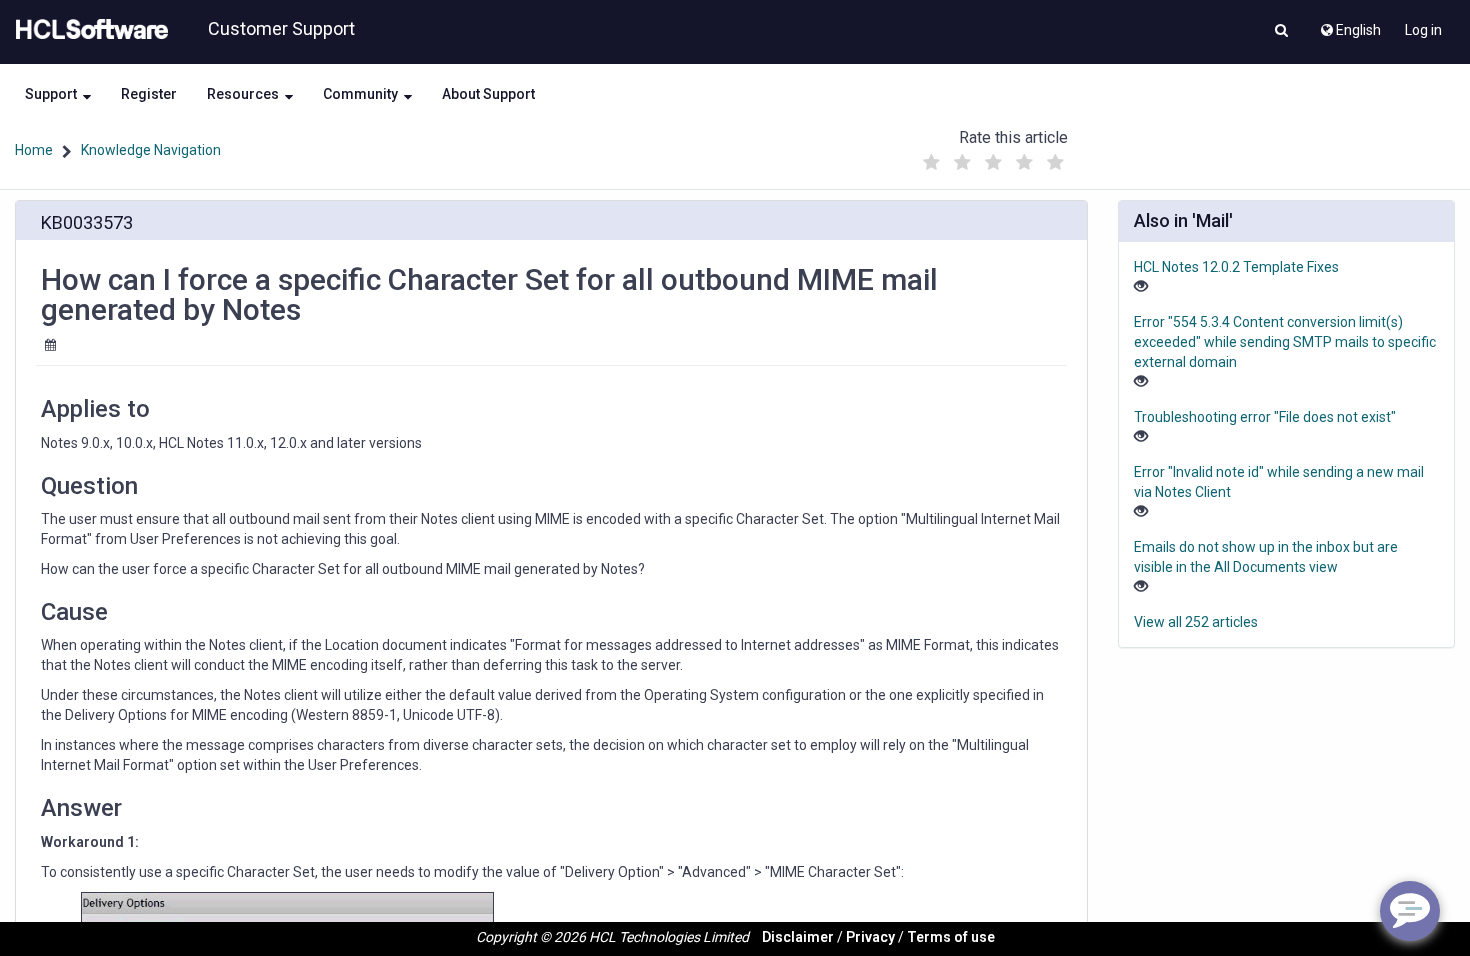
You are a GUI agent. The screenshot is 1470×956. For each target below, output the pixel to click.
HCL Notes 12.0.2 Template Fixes (1236, 267)
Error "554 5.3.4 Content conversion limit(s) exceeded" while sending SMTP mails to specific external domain (1285, 342)
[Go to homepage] (88, 30)
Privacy (870, 937)
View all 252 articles (1196, 622)
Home (34, 150)
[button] (1281, 32)
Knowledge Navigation (151, 150)
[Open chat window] (1410, 911)
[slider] (994, 157)
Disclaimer (798, 937)
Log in (1423, 30)
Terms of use (951, 937)
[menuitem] (1349, 25)
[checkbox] (932, 163)
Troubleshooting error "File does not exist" (1265, 417)
